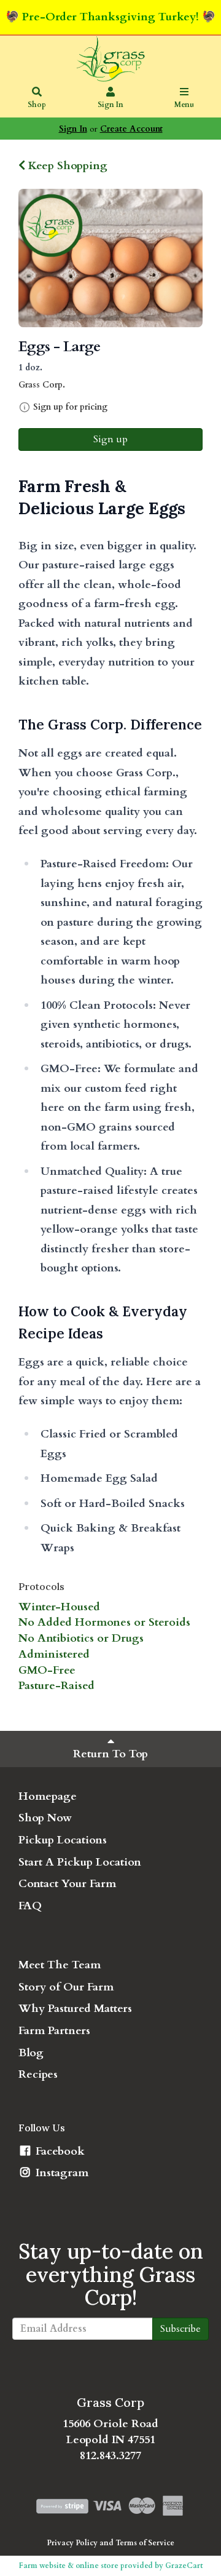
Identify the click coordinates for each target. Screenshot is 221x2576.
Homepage (48, 1796)
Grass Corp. (42, 385)
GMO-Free (47, 1670)
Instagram (60, 2173)
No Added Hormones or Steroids (104, 1622)
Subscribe (180, 2329)
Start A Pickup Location (80, 1862)
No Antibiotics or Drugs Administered (81, 1646)
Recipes (38, 2074)
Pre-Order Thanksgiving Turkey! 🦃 (119, 17)
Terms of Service (145, 2543)
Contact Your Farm (67, 1884)
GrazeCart (184, 2566)
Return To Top (110, 1754)
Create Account (131, 129)
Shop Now (45, 1818)
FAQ (30, 1906)
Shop (37, 105)
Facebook (59, 2151)
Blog (31, 2053)
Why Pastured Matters (75, 2009)
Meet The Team (60, 1965)
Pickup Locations (63, 1840)
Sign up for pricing (70, 407)
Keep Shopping (66, 166)
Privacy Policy (72, 2543)
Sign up (110, 439)
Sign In (110, 105)
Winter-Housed (59, 1607)
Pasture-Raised (56, 1686)
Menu (184, 105)
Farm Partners (54, 2031)
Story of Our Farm (66, 1987)
